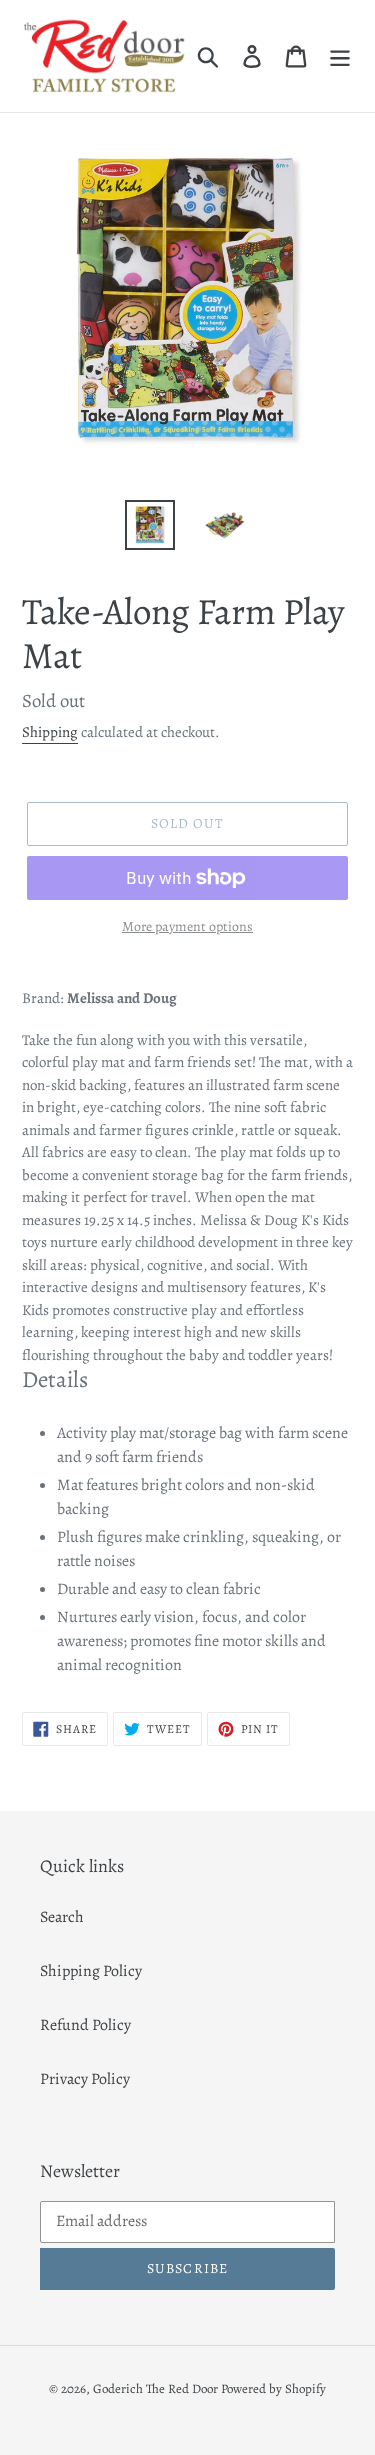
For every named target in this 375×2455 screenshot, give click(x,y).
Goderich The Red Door (155, 2388)
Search (62, 1917)
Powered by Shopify (273, 2388)
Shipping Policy (91, 1971)
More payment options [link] (187, 926)
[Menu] (340, 56)
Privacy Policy (85, 2079)
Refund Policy (85, 2025)
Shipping (50, 732)
